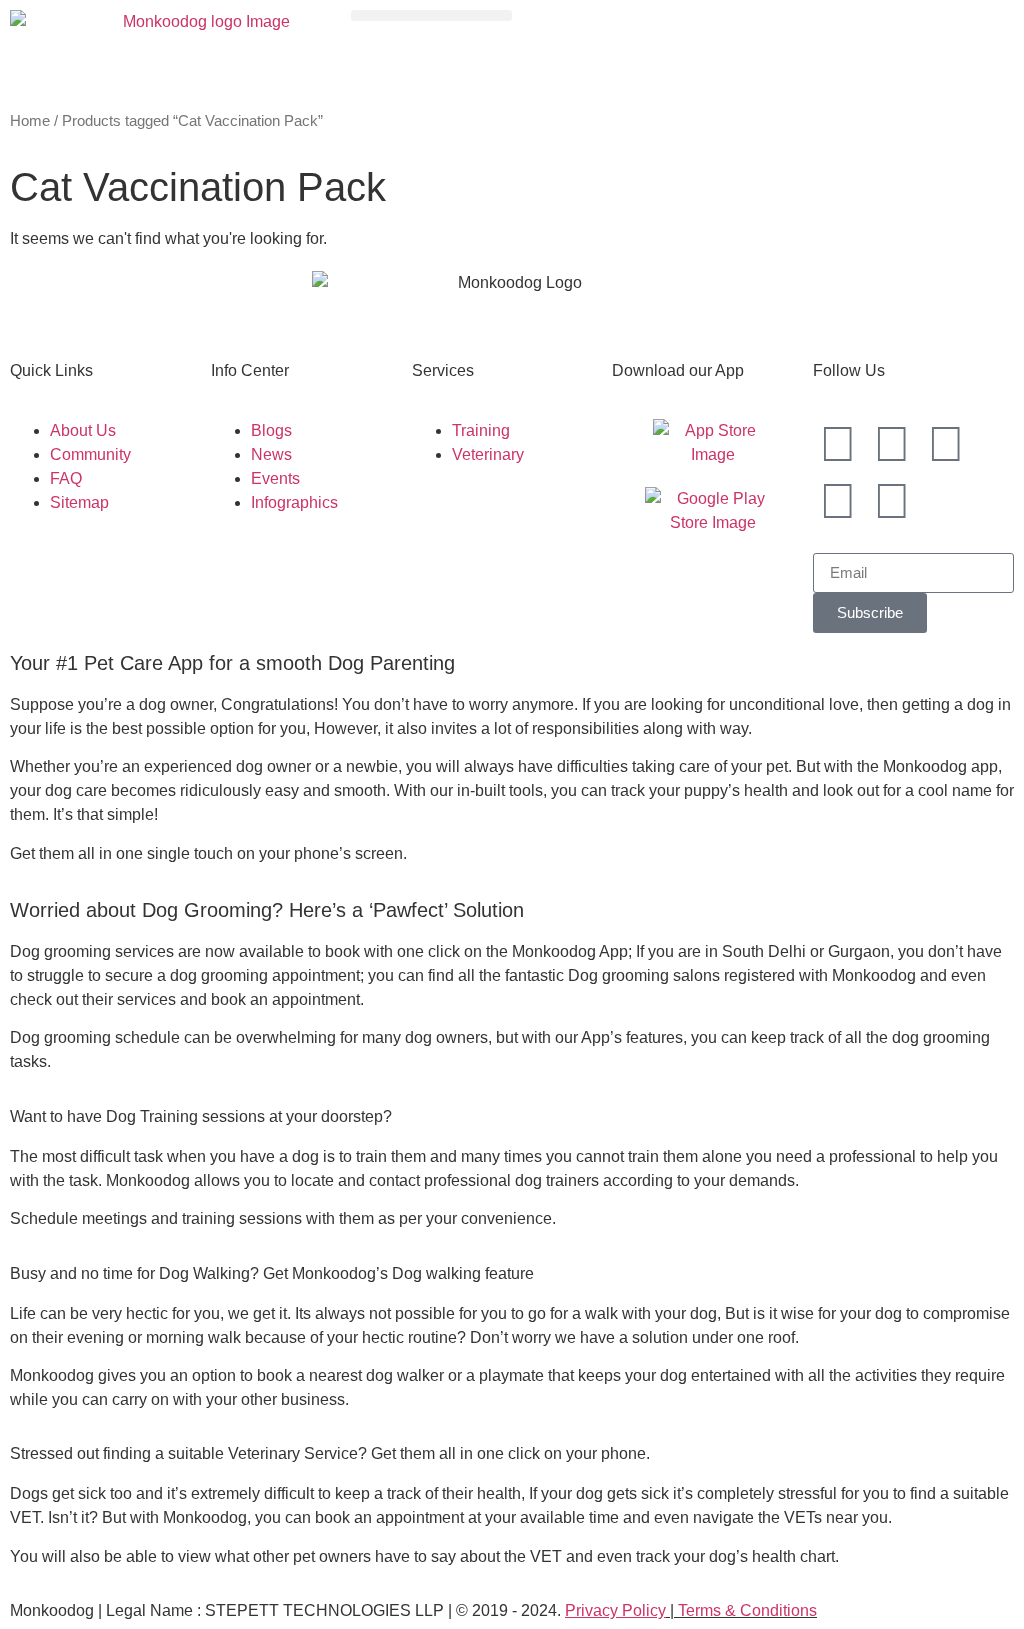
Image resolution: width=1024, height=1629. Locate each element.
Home (30, 121)
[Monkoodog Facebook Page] (892, 444)
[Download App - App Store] (713, 443)
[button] (431, 15)
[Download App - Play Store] (712, 511)
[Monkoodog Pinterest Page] (892, 501)
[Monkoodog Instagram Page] (838, 444)
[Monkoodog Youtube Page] (838, 501)
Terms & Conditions (747, 1610)
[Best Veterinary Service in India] (198, 50)
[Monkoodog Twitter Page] (946, 444)
